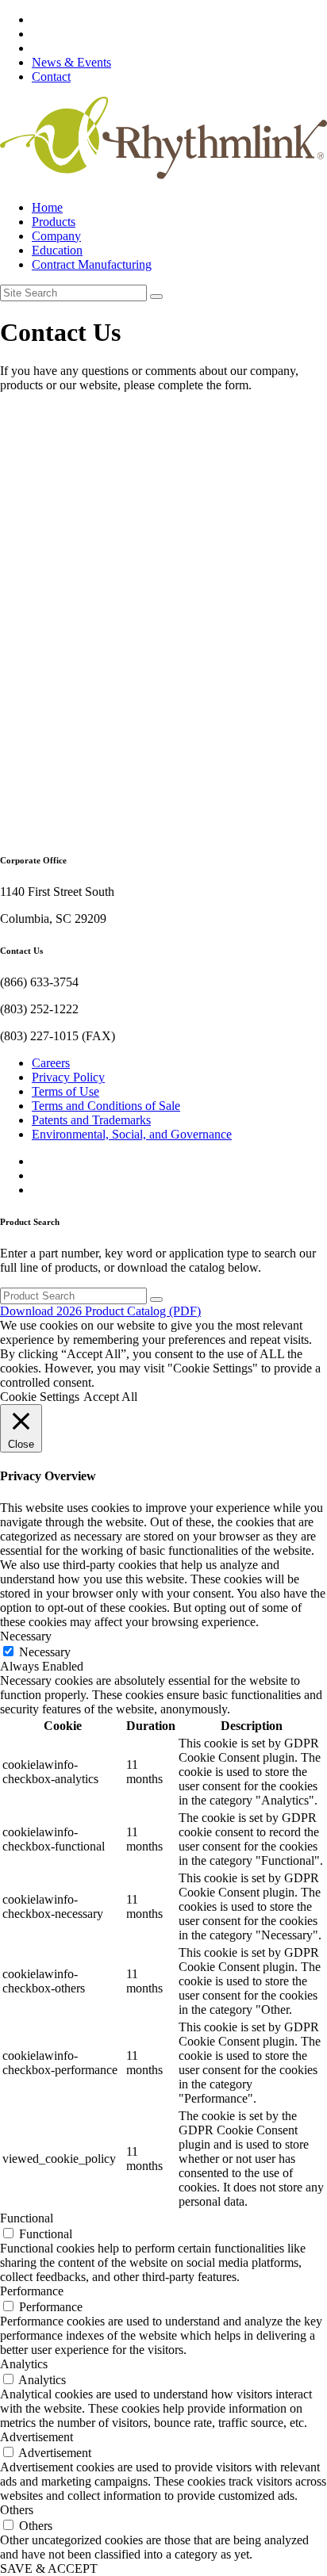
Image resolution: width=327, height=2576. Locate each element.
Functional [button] (27, 2218)
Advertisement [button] (37, 2437)
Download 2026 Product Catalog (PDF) (100, 1311)
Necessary (45, 1652)
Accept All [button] (110, 1397)
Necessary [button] (26, 1636)
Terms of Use (65, 1091)
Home (47, 207)
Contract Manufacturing (92, 264)
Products (54, 222)
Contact (51, 77)
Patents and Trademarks (91, 1120)
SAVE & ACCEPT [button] (49, 2568)
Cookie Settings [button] (40, 1397)
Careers (51, 1063)
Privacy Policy (68, 1077)
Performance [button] (32, 2291)
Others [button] (17, 2510)
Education (57, 250)
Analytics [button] (24, 2364)
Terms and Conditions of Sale (106, 1106)
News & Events (71, 62)
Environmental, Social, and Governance (132, 1134)
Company (56, 236)
